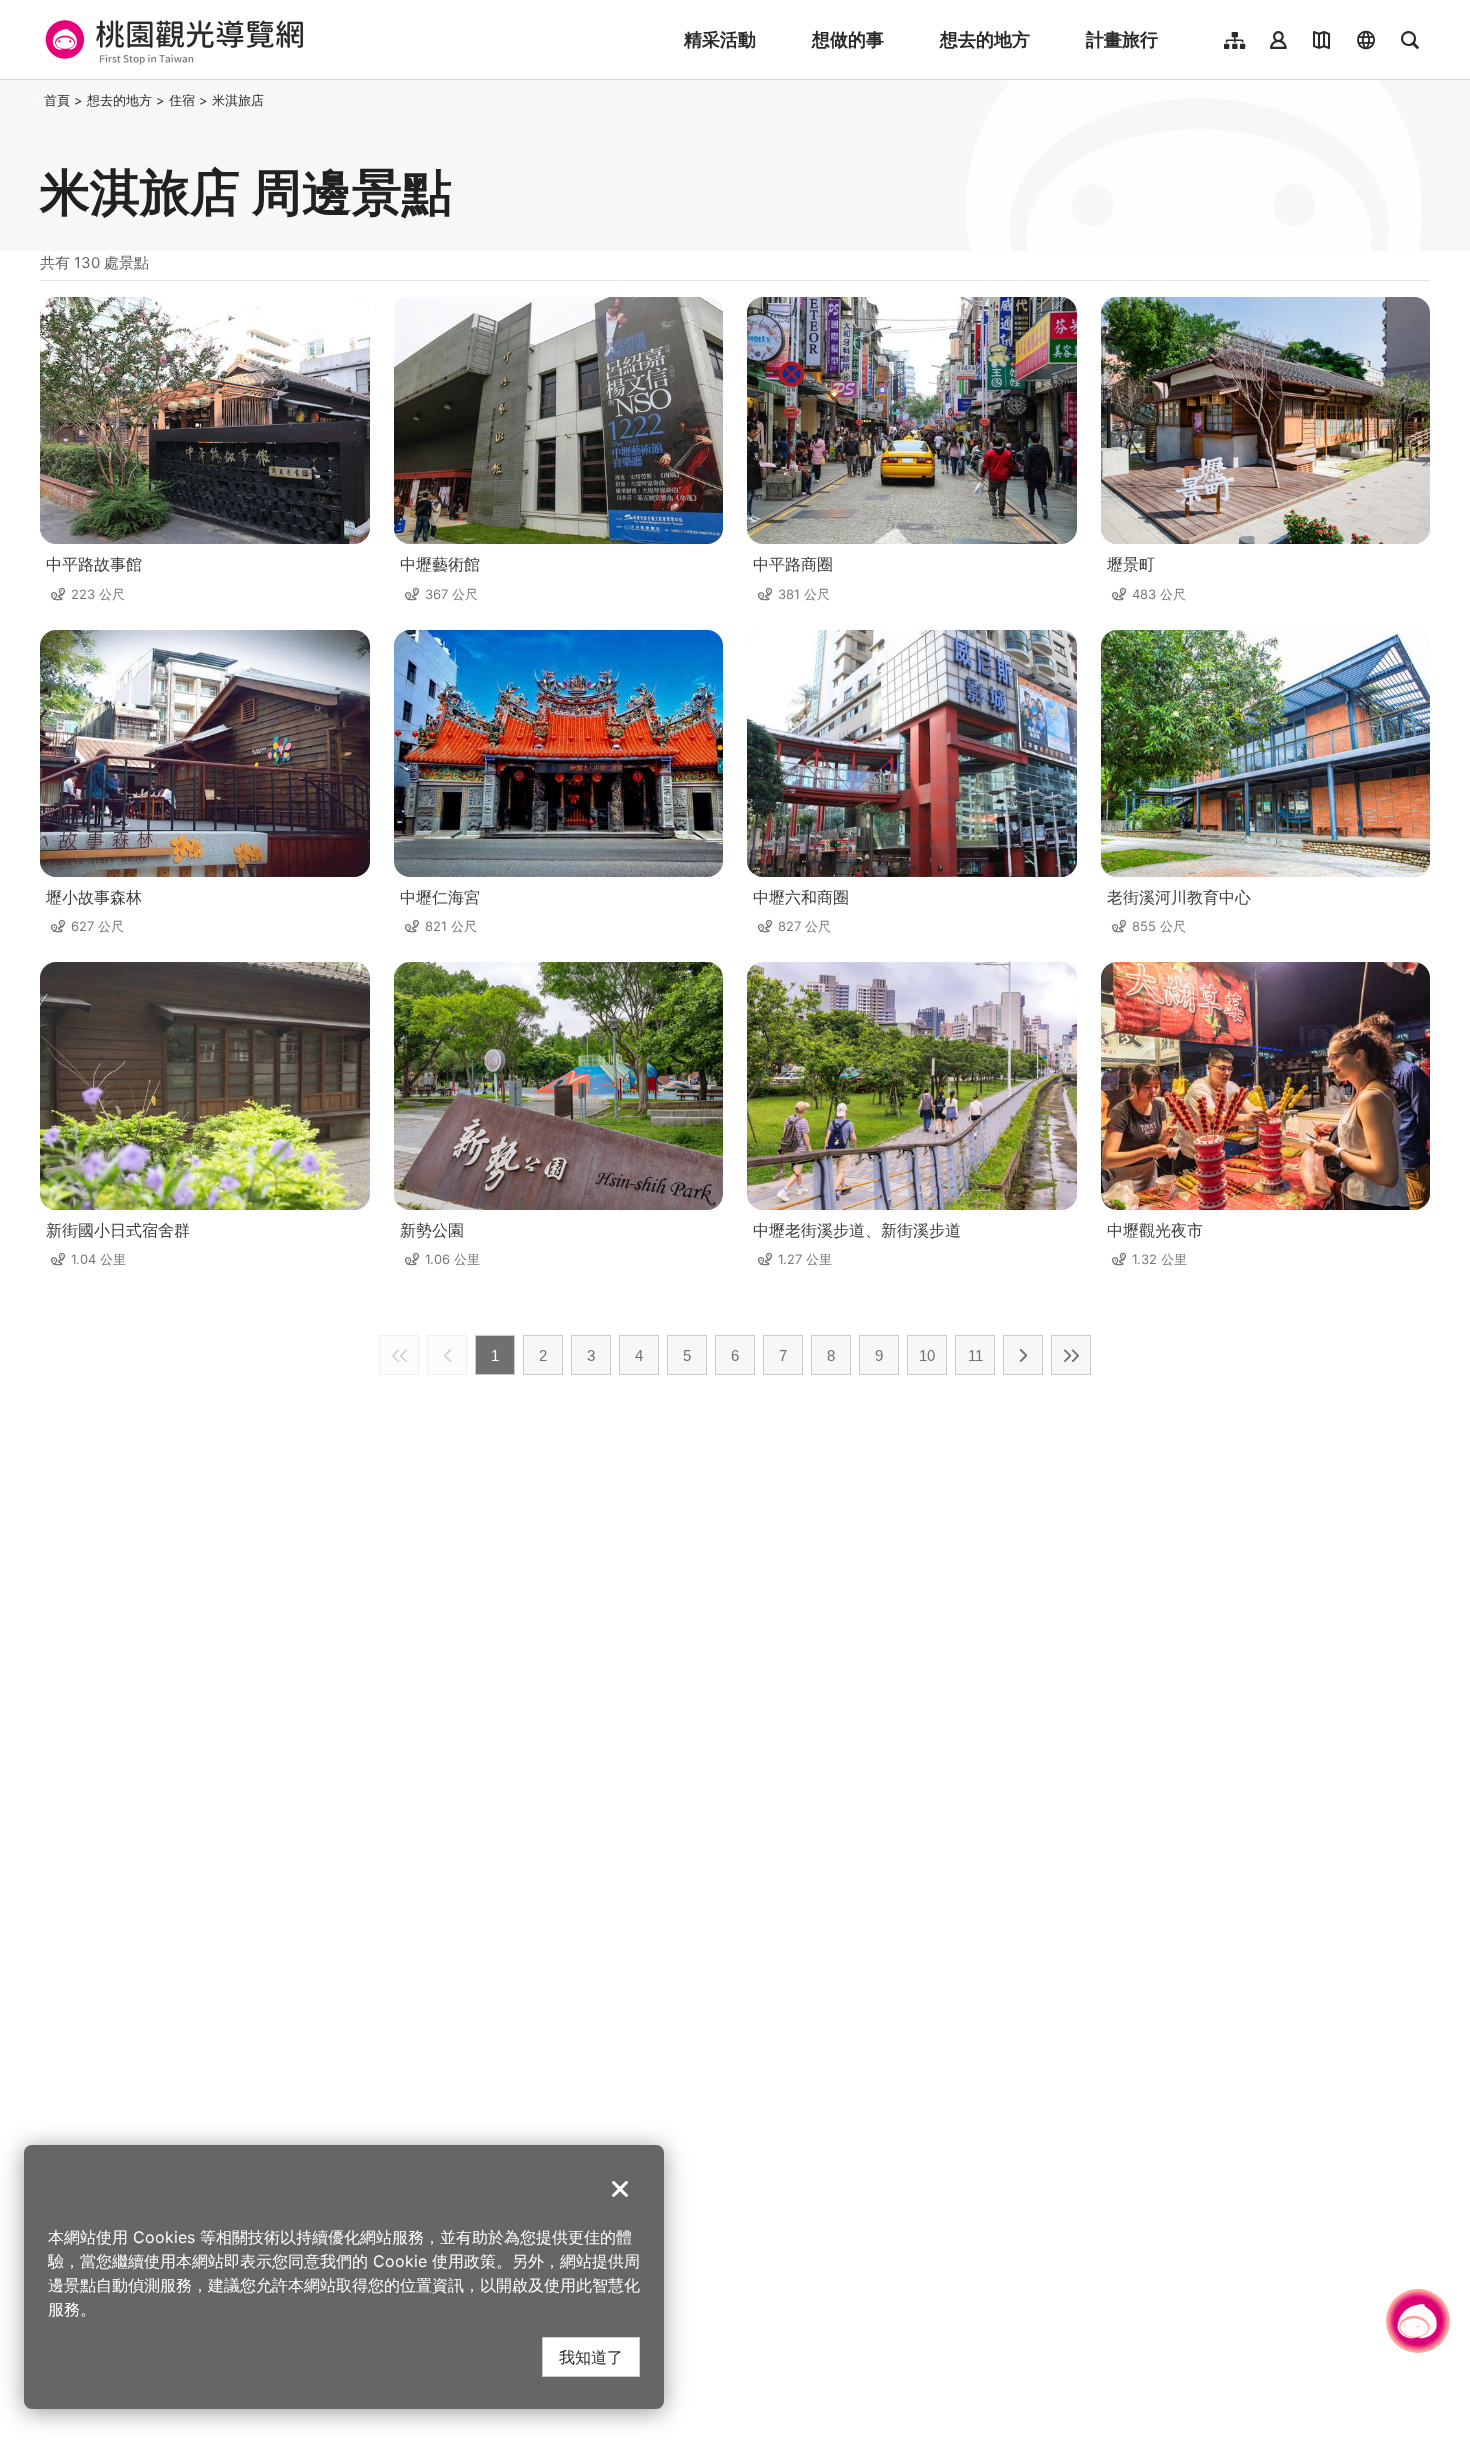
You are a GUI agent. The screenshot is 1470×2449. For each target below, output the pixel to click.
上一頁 (447, 1355)
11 (975, 1355)
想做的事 (848, 39)
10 (927, 1355)
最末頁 (1071, 1355)
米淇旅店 (238, 100)
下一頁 (1023, 1355)
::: (34, 100)
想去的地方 (985, 39)
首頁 (57, 100)
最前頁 (399, 1355)
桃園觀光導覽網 (171, 40)
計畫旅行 (1122, 39)
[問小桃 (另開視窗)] (1418, 2321)
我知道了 (591, 2356)
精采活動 (720, 39)
